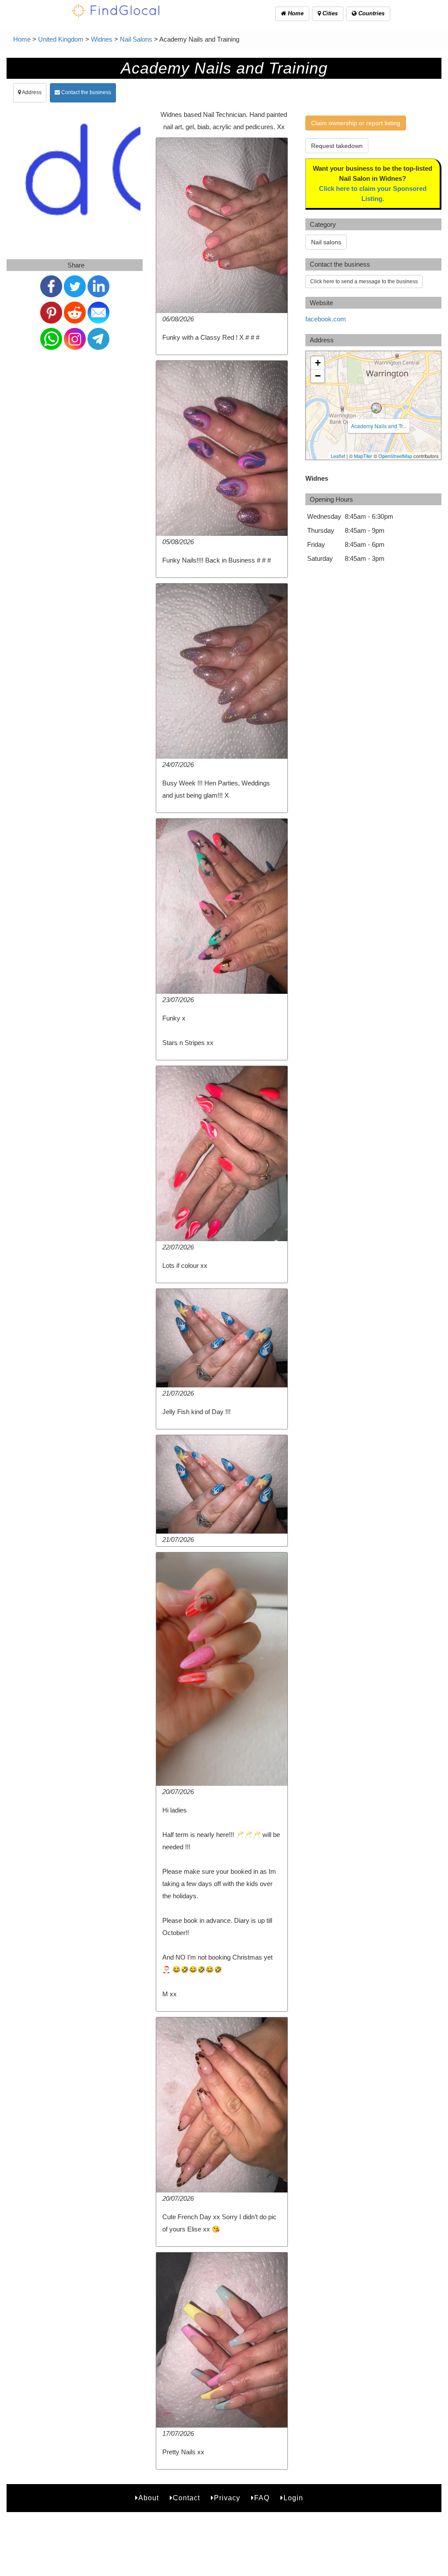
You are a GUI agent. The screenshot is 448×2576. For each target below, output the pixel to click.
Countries (371, 13)
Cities (329, 13)
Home (295, 13)
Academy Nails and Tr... (379, 426)
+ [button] (318, 363)
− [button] (318, 376)
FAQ (262, 2498)
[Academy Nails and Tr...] (376, 408)
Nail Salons (136, 39)
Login (293, 2498)
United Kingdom (61, 39)
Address (31, 92)
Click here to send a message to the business (364, 282)
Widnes (102, 39)
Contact (186, 2498)
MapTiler (363, 456)
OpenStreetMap (395, 456)
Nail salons (326, 242)
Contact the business (86, 92)
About (149, 2498)
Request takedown (337, 146)
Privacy (227, 2498)
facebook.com (326, 319)
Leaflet (338, 456)
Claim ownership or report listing (356, 123)
